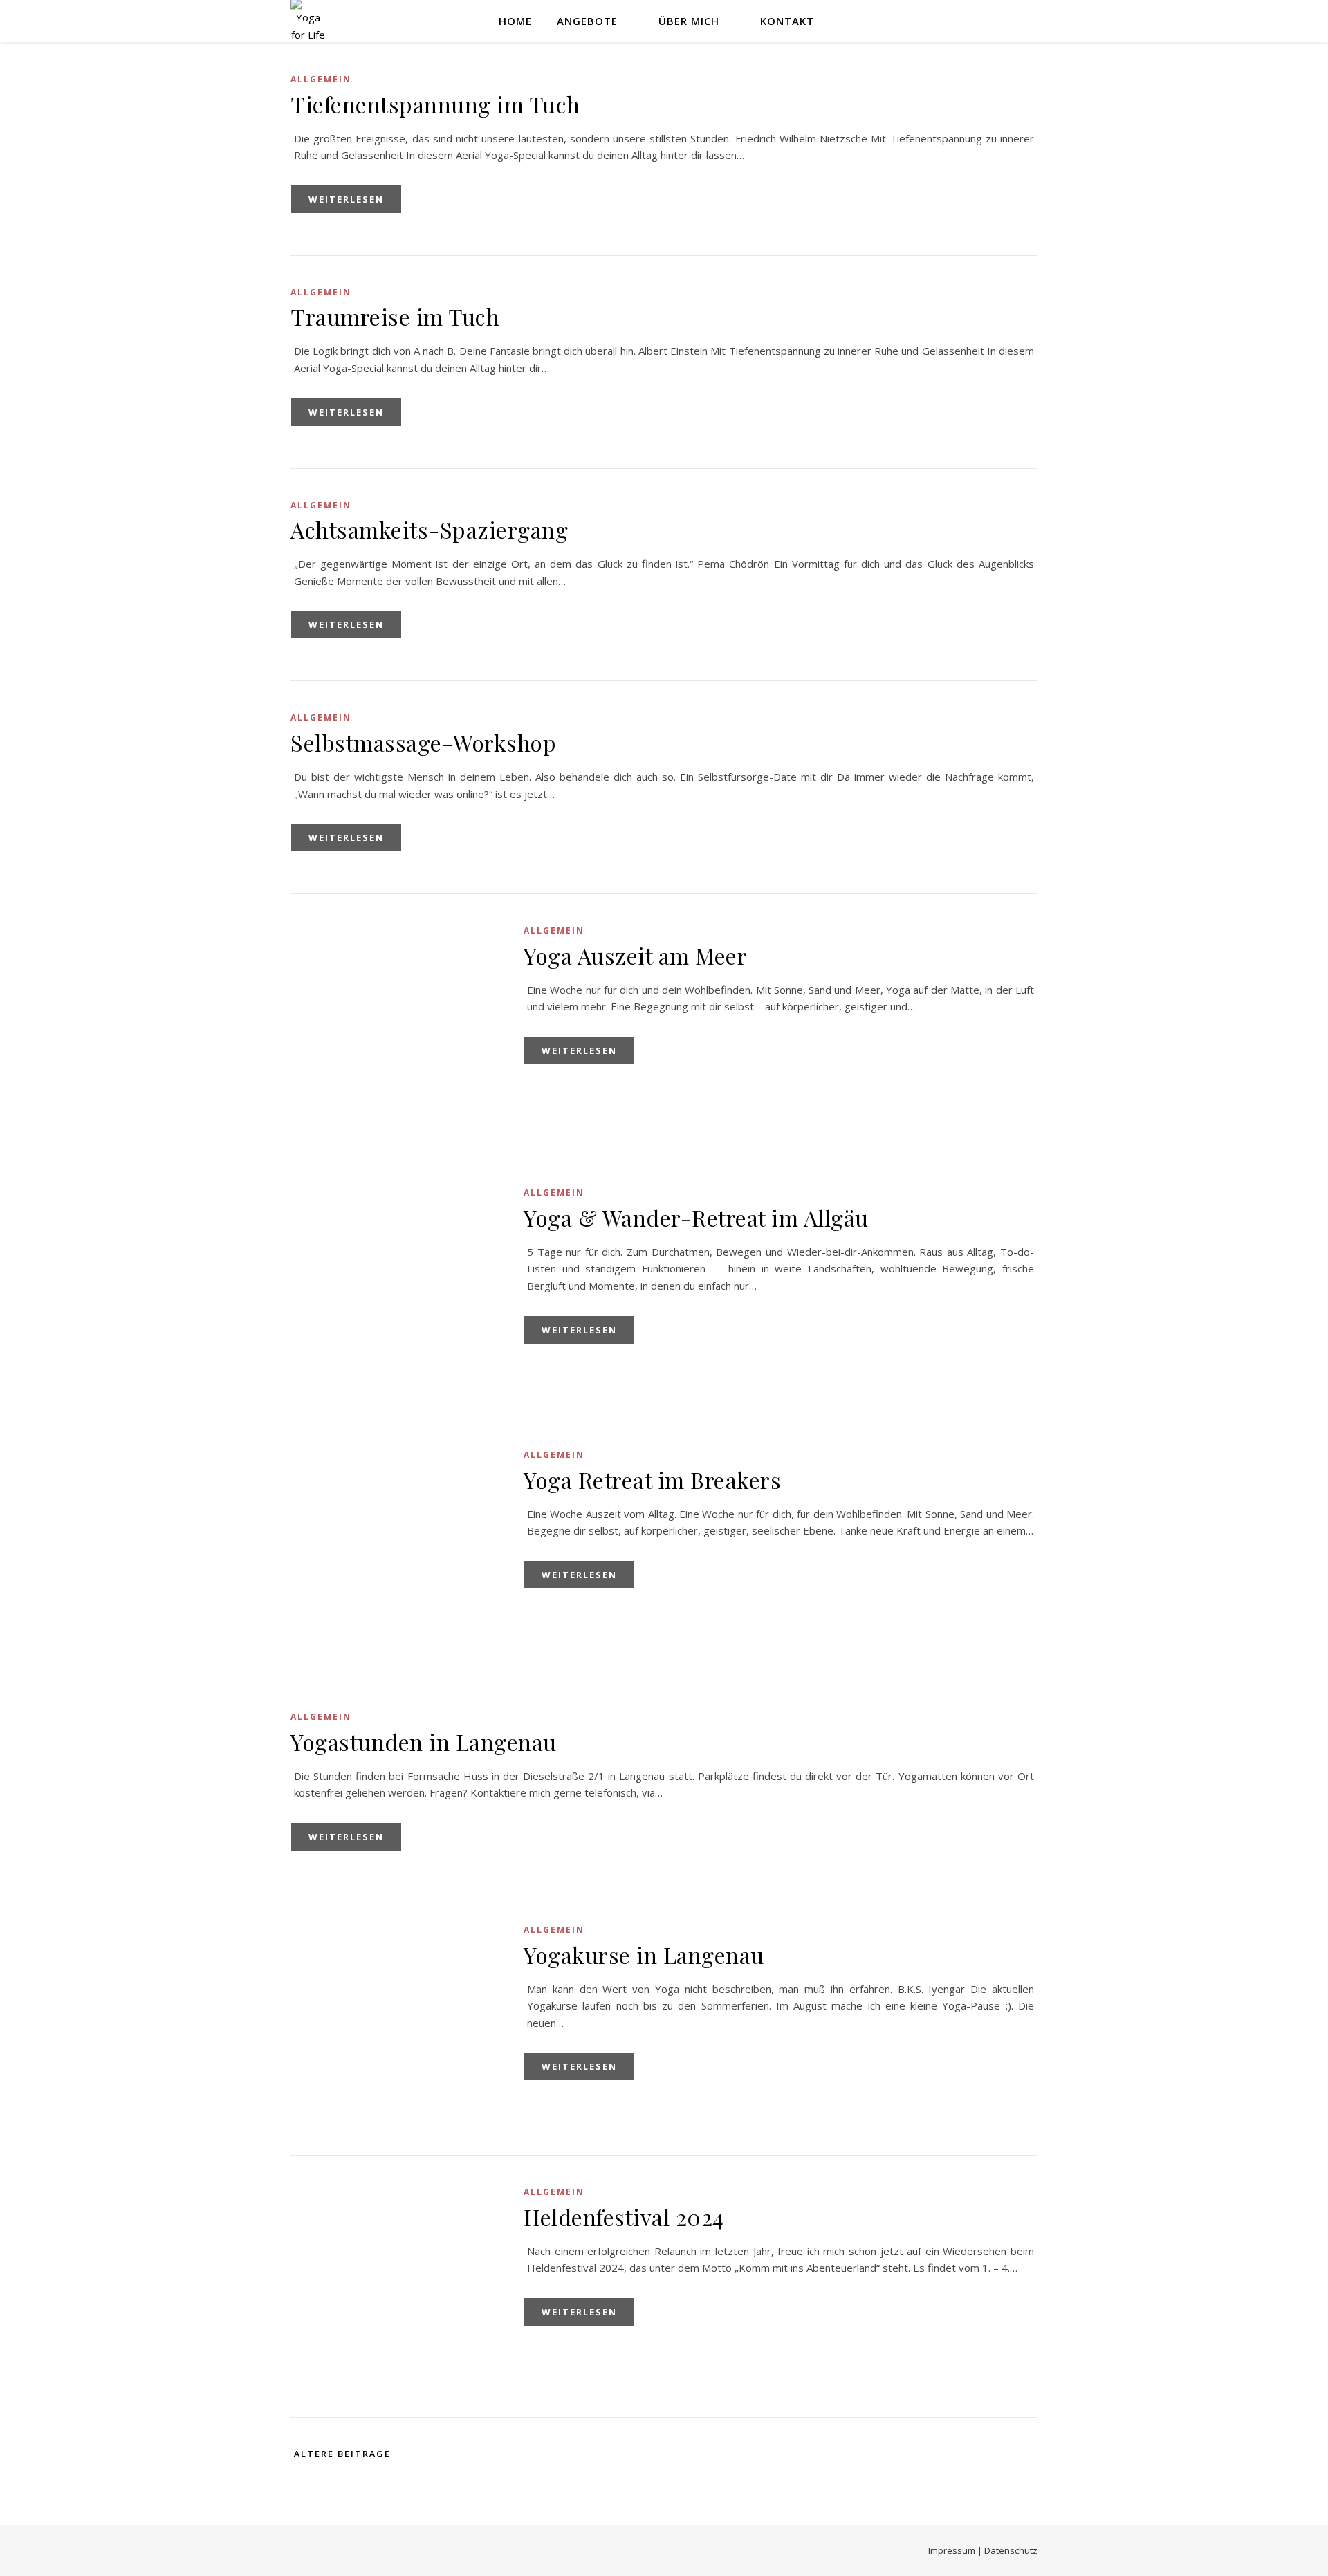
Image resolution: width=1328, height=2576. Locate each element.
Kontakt (787, 21)
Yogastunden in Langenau (424, 1742)
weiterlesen (346, 199)
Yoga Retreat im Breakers (652, 1480)
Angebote (587, 21)
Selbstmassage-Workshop (423, 742)
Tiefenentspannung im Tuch (435, 104)
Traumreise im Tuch (395, 316)
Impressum (952, 2550)
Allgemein (321, 79)
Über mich (689, 21)
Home (515, 21)
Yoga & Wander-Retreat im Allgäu (696, 1217)
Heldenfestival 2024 (624, 2217)
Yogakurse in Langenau (644, 1955)
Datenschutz (1011, 2550)
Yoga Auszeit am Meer (635, 955)
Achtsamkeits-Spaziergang (429, 529)
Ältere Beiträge (341, 2454)
